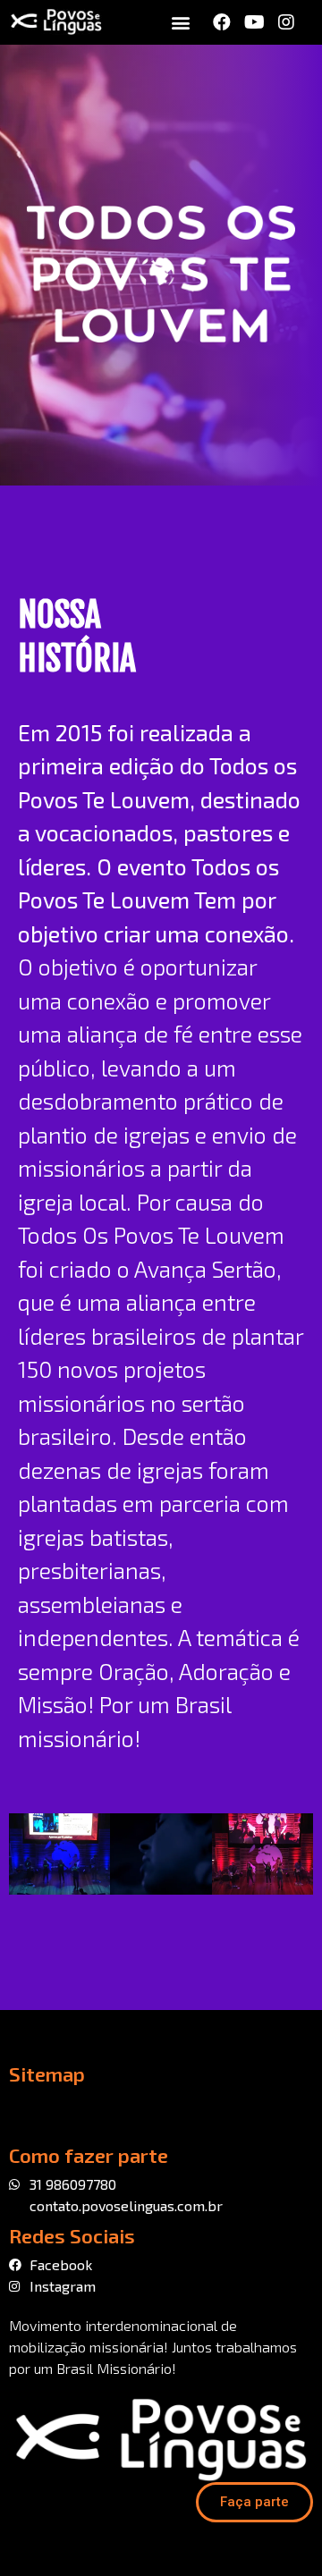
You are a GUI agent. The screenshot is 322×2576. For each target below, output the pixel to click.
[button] (180, 23)
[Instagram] (286, 22)
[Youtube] (254, 22)
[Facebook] (222, 22)
